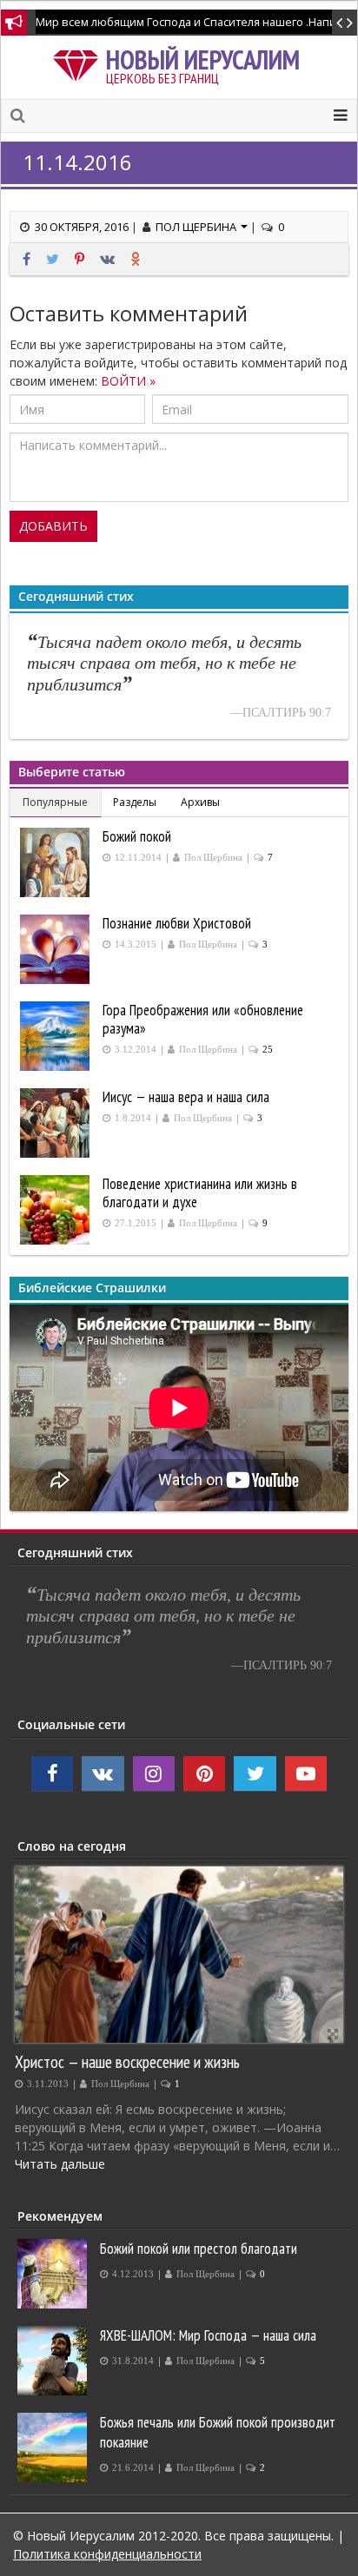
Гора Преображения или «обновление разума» (203, 1019)
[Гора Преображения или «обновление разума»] (57, 1036)
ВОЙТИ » (128, 381)
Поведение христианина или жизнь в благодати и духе (200, 1193)
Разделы (135, 802)
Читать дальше (60, 2164)
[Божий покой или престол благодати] (54, 2274)
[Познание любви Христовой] (57, 949)
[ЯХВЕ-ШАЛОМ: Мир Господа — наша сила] (54, 2361)
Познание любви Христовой (177, 923)
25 (268, 1050)
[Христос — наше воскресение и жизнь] (179, 1955)
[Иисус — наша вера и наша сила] (57, 1123)
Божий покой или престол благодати (199, 2249)
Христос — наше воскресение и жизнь (127, 2061)
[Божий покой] (57, 862)
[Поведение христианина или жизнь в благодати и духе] (57, 1210)
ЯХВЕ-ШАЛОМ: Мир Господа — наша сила (208, 2335)
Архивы (200, 802)
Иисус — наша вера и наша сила (186, 1097)
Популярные (55, 802)
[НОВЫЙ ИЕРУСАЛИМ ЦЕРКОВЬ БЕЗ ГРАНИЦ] (79, 63)
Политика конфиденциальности (107, 2554)
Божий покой (137, 836)
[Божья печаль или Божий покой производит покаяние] (54, 2447)
